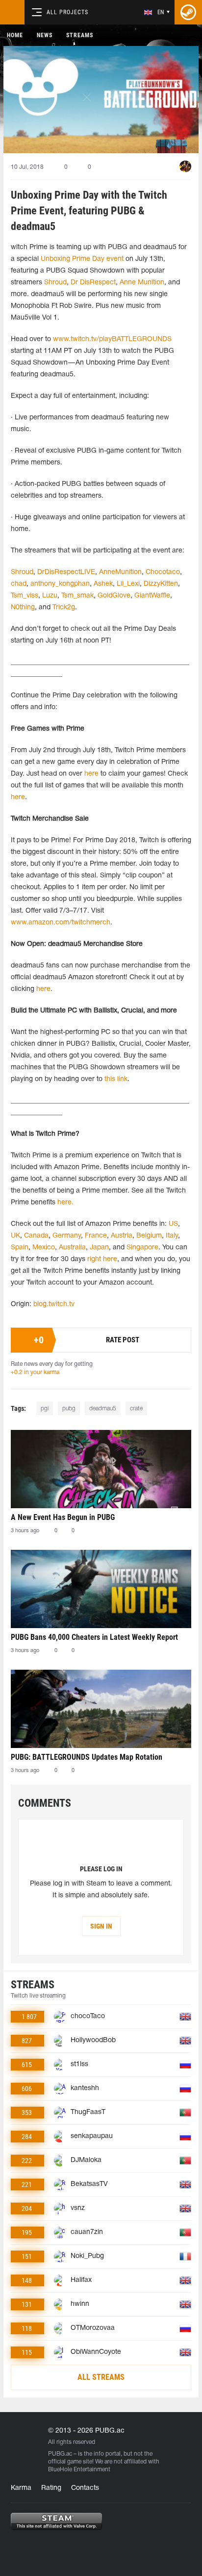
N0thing (23, 608)
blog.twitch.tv (54, 1304)
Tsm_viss (25, 596)
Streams (80, 35)
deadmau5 (103, 1409)
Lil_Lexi (128, 584)
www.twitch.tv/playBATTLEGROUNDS (112, 339)
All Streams (101, 2377)
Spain (20, 1248)
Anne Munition (142, 283)
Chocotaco (163, 572)
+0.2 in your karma (35, 1372)
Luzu (50, 596)
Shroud (55, 283)
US (172, 1224)
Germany (66, 1236)
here (91, 774)
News (45, 35)
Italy (171, 1236)
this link (116, 1079)
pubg (69, 1409)
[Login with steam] (188, 12)
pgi (45, 1409)
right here (101, 1259)
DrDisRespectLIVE (66, 572)
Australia (72, 1248)
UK (15, 1236)
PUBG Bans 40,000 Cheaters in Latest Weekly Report (94, 1637)
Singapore (142, 1248)
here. (64, 1203)
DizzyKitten (161, 584)
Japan (99, 1248)
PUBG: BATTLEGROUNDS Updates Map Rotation (87, 1757)
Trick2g (64, 608)
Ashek (103, 584)
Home (15, 35)
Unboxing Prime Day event (82, 259)
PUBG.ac (60, 2454)
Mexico (44, 1248)
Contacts (85, 2488)
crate (136, 1409)
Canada (35, 1236)
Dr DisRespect (93, 283)
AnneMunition (120, 572)
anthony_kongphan (60, 584)
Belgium (148, 1236)
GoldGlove (114, 596)
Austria (121, 1236)
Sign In (101, 1926)
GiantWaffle (152, 596)
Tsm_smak (77, 596)
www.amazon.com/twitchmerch (61, 923)
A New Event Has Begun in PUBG (63, 1517)
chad (19, 584)
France (95, 1236)
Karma (21, 2488)
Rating (51, 2488)
